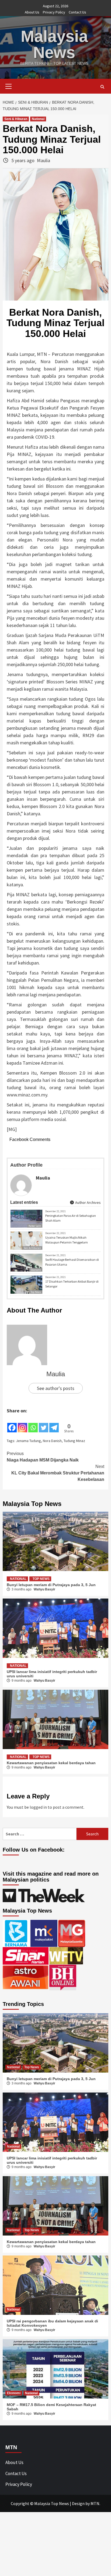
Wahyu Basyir (44, 1589)
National (38, 119)
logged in (38, 1807)
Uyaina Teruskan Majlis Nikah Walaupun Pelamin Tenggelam (67, 1240)
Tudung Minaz (74, 1441)
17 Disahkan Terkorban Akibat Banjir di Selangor (72, 1284)
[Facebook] (12, 1424)
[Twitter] (44, 1424)
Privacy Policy (54, 12)
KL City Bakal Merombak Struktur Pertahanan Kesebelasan (58, 1473)
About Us (32, 12)
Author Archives (88, 1202)
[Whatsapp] (33, 1424)
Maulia (44, 160)
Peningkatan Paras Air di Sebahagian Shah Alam (71, 1218)
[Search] (102, 87)
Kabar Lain (35, 1226)
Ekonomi (36, 1270)
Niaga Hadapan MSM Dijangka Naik (43, 1457)
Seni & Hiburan (16, 119)
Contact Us (77, 12)
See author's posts (56, 1388)
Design (78, 2503)
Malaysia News (54, 44)
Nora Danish (52, 1441)
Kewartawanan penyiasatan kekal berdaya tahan (51, 1763)
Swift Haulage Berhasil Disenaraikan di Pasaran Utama (72, 1262)
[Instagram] (22, 1424)
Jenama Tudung (28, 1441)
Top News (36, 1292)
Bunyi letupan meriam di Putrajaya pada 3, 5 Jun (51, 1585)
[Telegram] (54, 1424)
